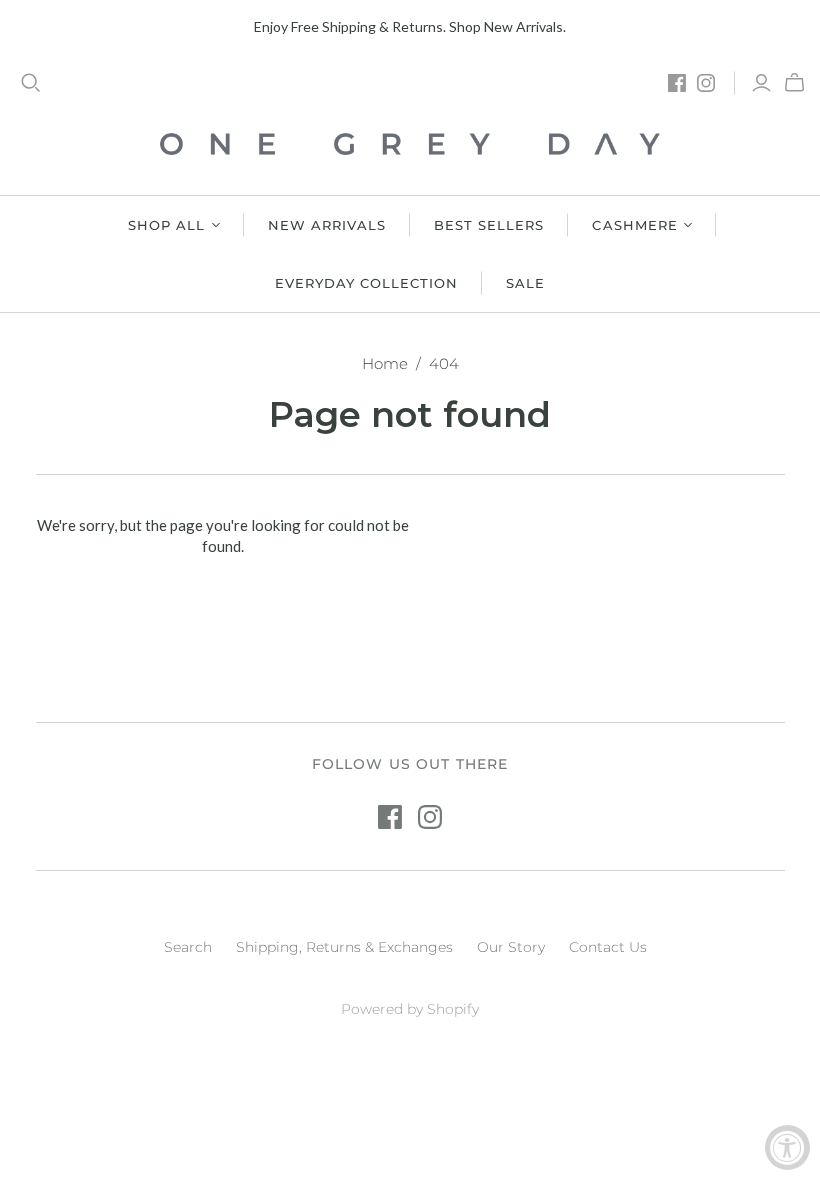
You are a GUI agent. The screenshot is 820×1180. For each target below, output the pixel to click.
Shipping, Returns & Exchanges (344, 947)
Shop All (166, 225)
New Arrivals (327, 225)
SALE (525, 283)
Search (188, 947)
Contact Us (608, 947)
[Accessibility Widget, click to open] (787, 1147)
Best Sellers (489, 225)
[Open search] (31, 83)
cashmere (634, 225)
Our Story (511, 947)
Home (385, 363)
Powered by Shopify (410, 1009)
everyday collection (367, 283)
